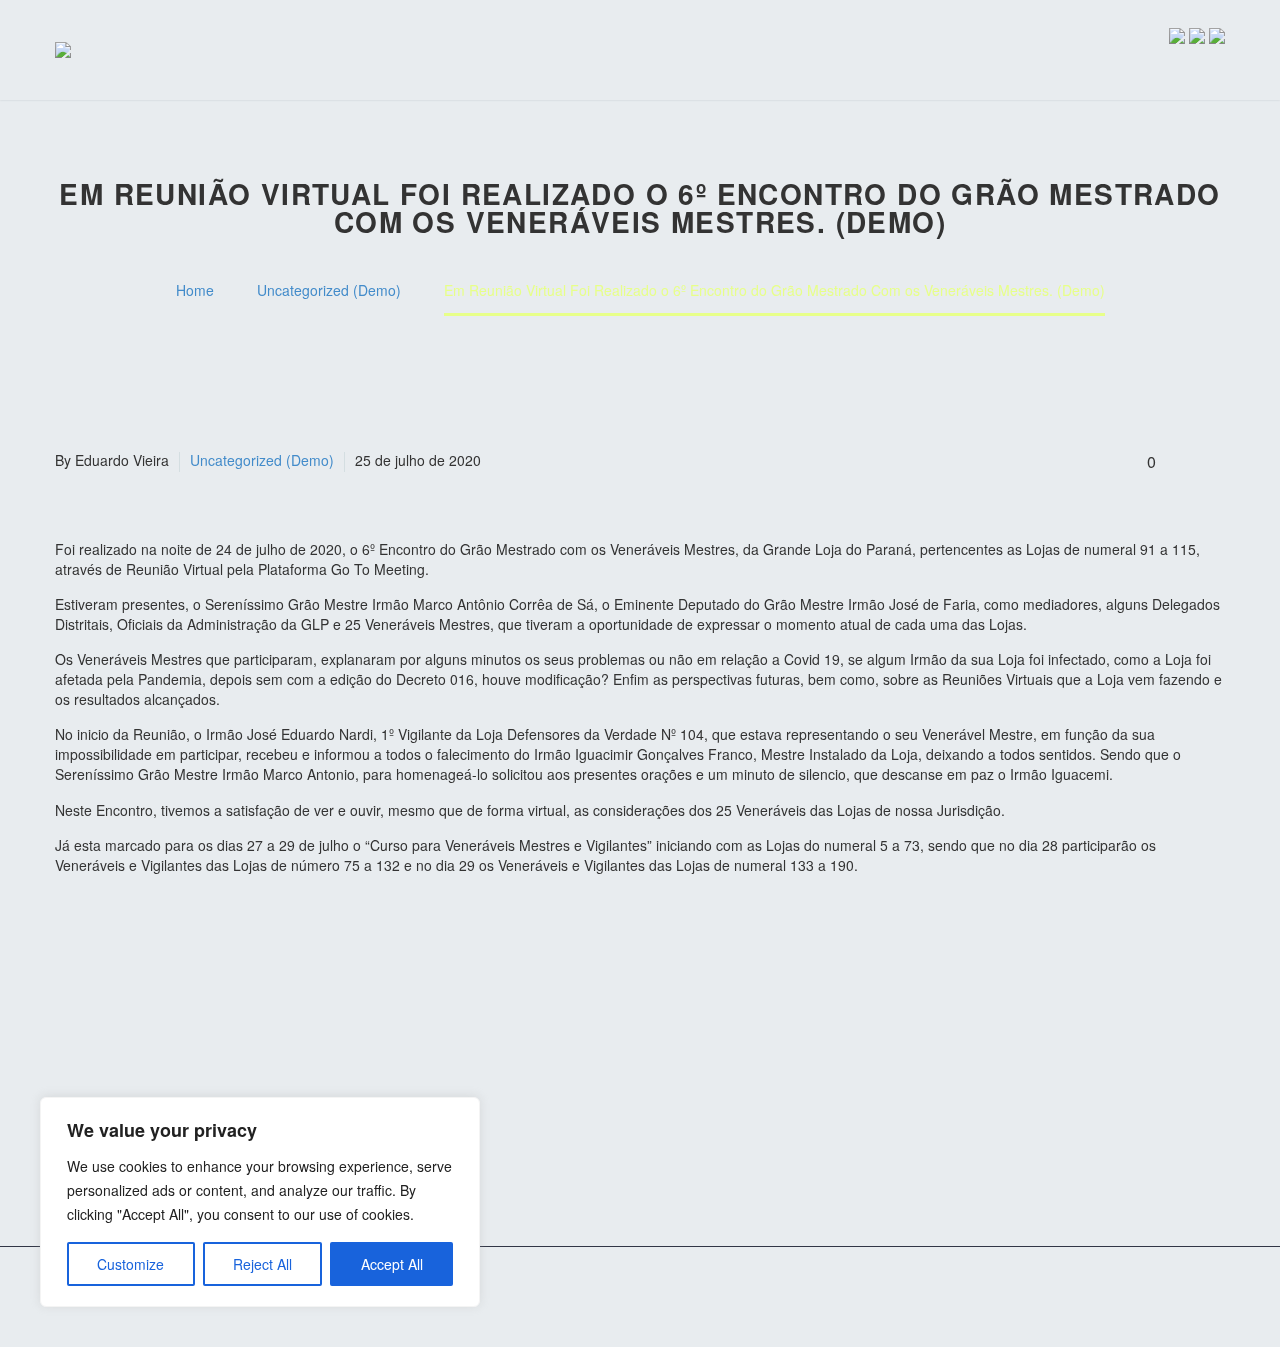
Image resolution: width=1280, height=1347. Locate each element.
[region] (260, 1202)
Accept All (392, 1264)
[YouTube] (1219, 1299)
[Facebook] (1167, 1299)
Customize (130, 1264)
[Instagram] (1193, 1299)
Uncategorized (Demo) (262, 460)
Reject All (262, 1264)
